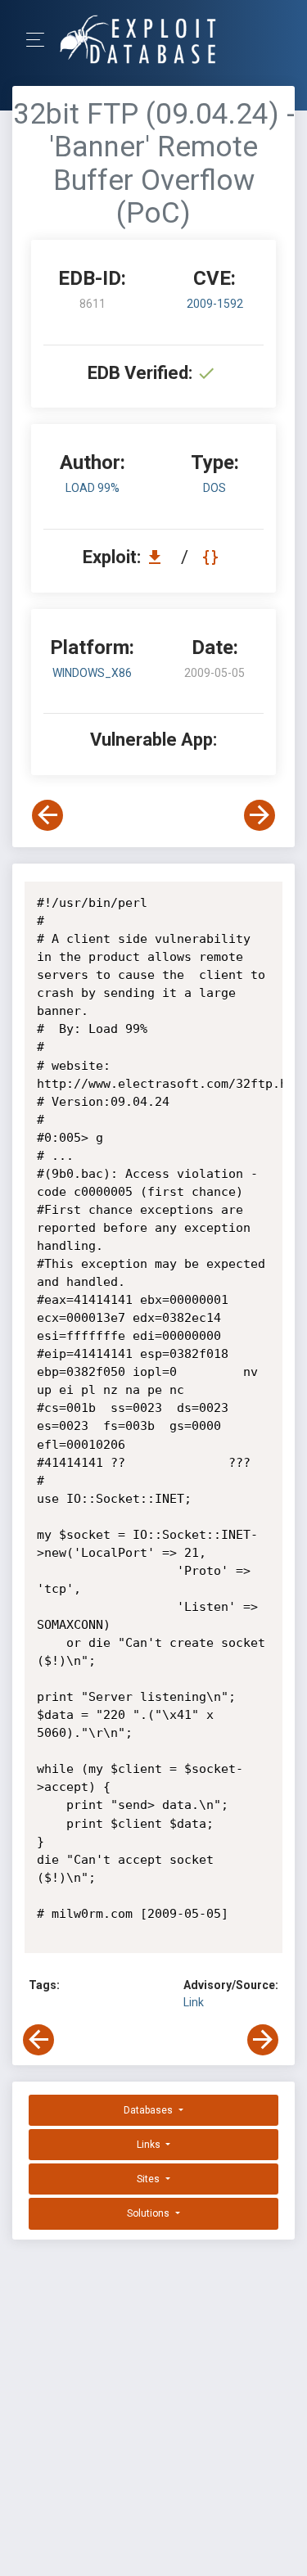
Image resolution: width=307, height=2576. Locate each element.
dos (214, 488)
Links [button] (150, 2145)
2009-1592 (215, 304)
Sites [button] (149, 2179)
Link (194, 2002)
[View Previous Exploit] (47, 815)
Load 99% (93, 488)
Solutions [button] (149, 2213)
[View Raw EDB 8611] (212, 557)
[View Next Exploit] (260, 815)
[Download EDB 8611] (159, 557)
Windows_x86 (92, 673)
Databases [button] (149, 2110)
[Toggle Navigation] (41, 40)
